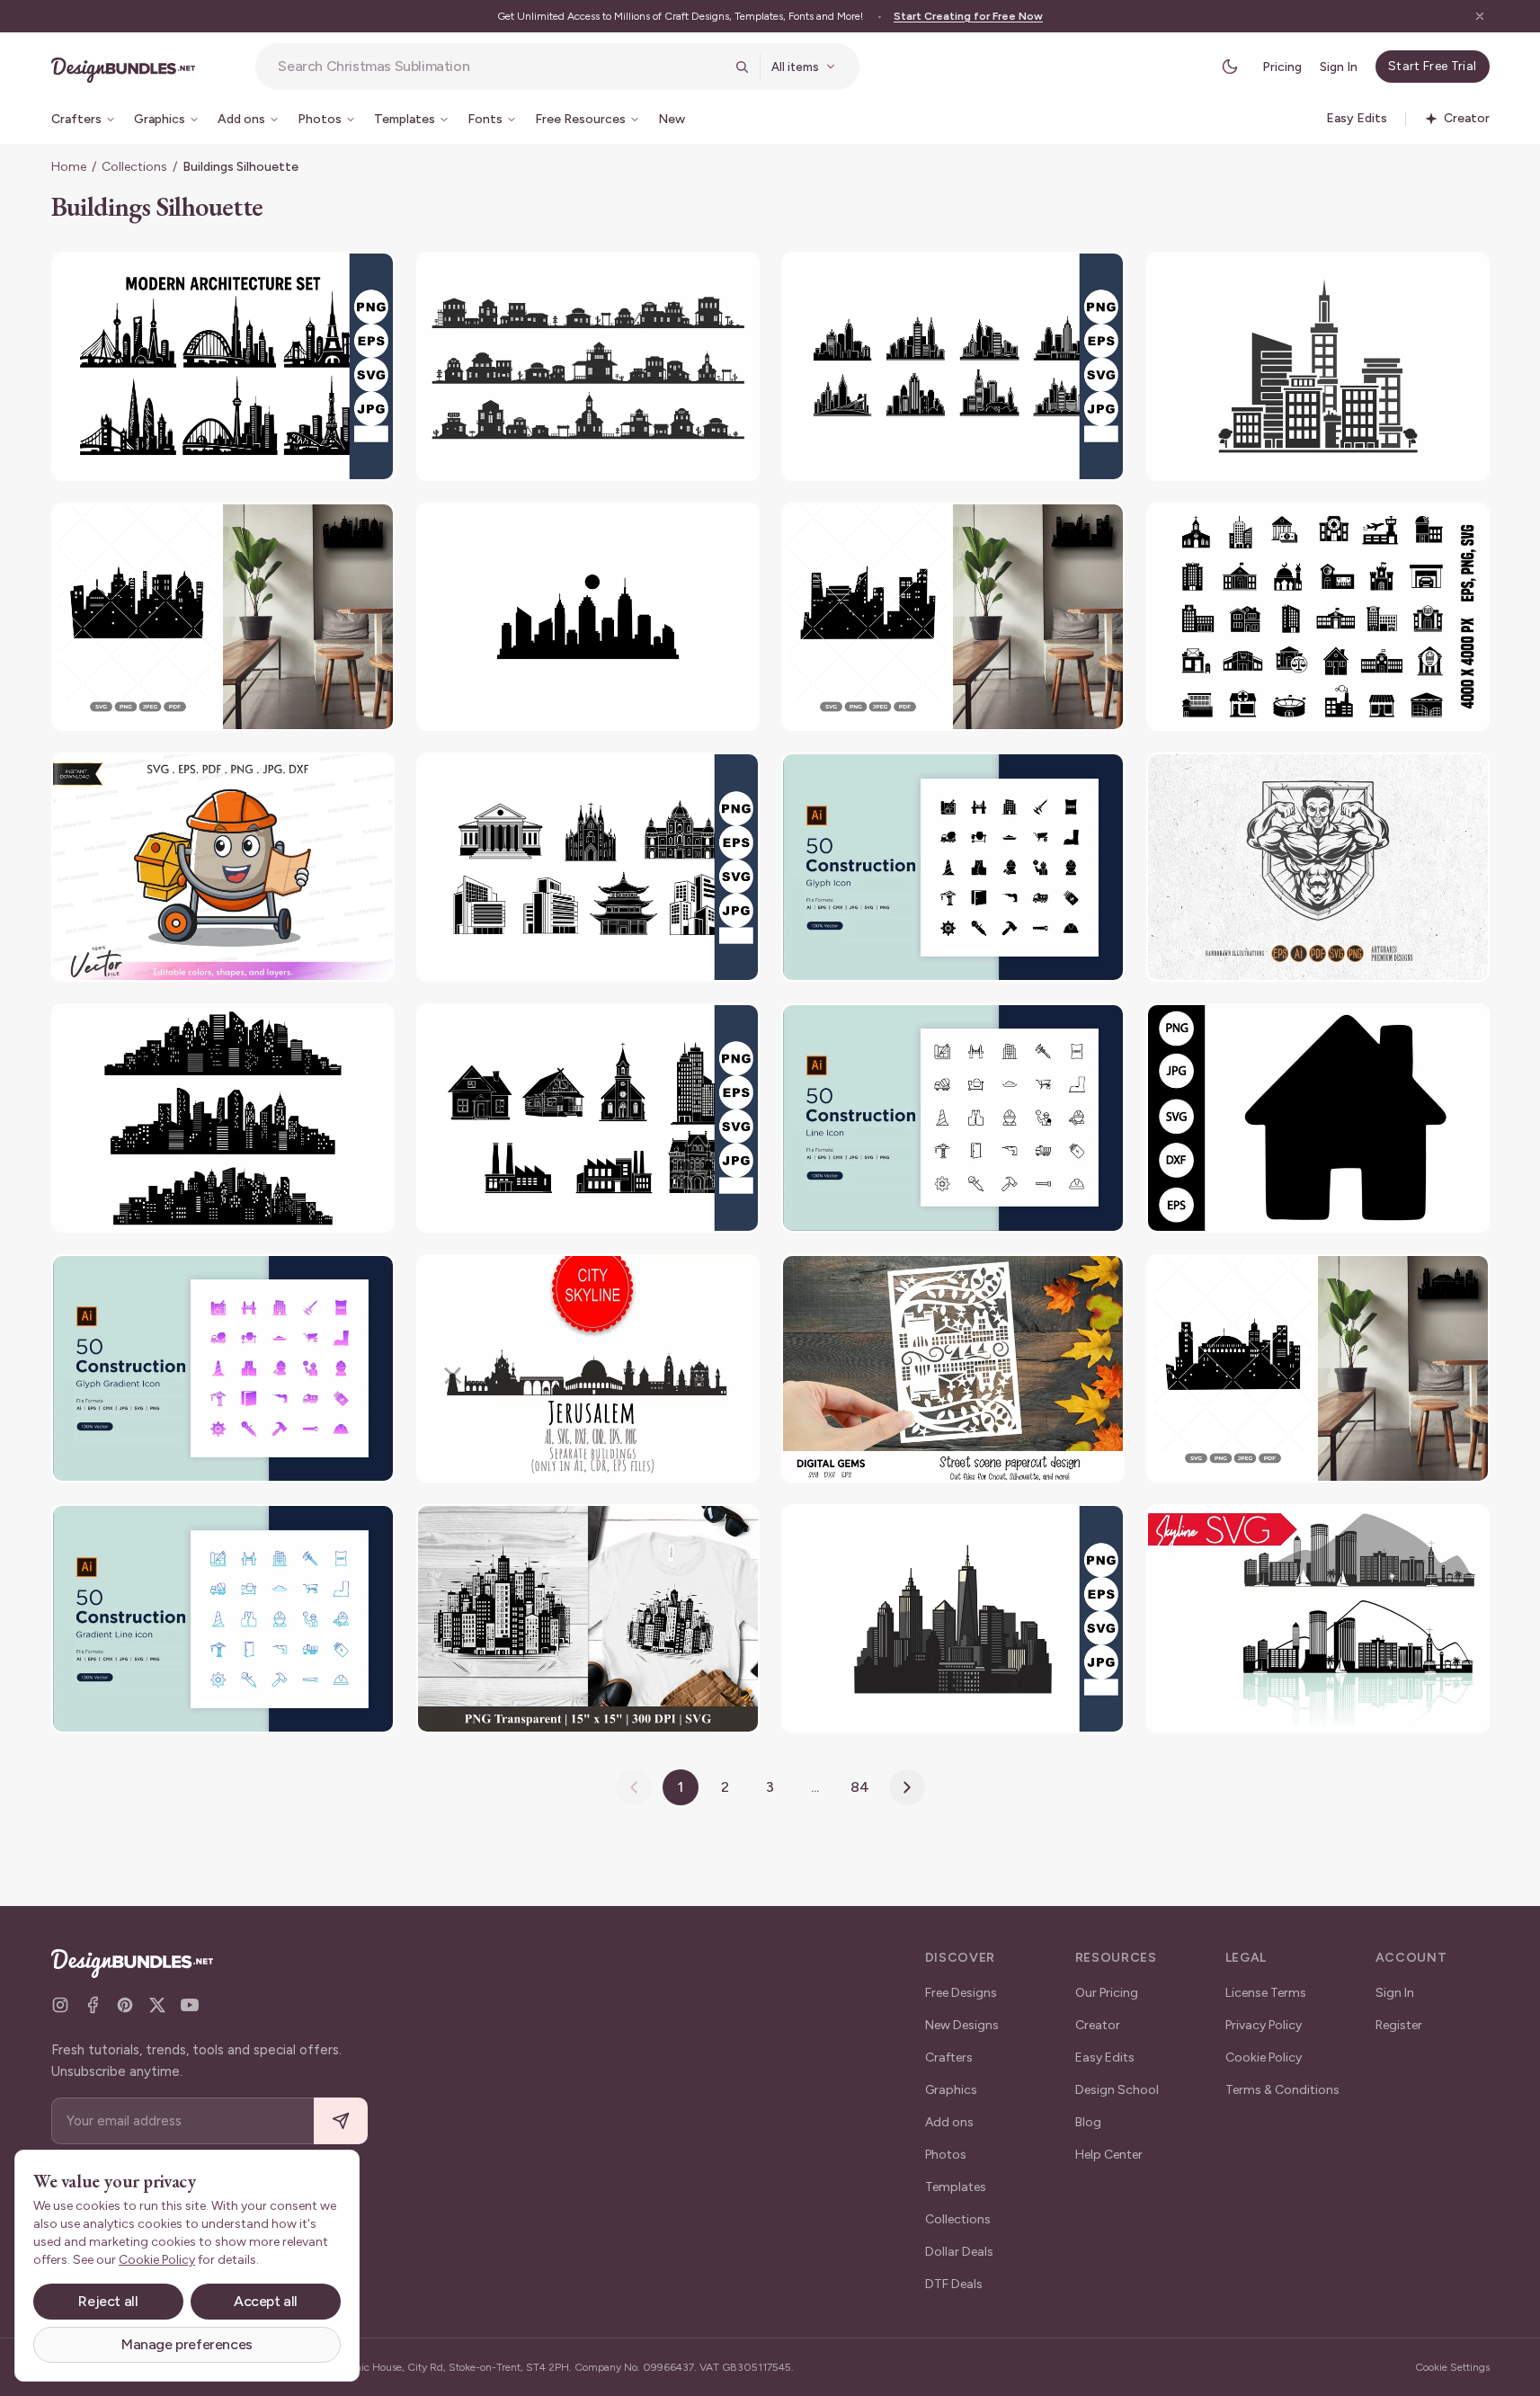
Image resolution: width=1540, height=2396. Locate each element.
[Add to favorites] (369, 277)
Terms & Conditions (1282, 2090)
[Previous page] (634, 1787)
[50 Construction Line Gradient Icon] (223, 1619)
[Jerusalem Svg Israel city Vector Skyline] (588, 1369)
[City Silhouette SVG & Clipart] (223, 617)
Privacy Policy (1264, 2025)
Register (1399, 2025)
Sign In (1339, 67)
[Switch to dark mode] (1230, 67)
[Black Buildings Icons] (1318, 617)
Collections (134, 167)
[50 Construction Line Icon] (953, 1118)
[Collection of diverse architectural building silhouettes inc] (588, 867)
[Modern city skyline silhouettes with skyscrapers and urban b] (953, 366)
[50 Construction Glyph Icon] (953, 867)
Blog (1088, 2122)
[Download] (332, 277)
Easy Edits (1105, 2058)
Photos (946, 2155)
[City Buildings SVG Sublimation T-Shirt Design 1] (588, 1619)
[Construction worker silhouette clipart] (223, 867)
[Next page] (907, 1787)
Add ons (949, 2122)
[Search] (742, 67)
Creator (1098, 2025)
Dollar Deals (959, 2252)
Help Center (1109, 2155)
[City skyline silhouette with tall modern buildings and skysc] (953, 1619)
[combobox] (501, 67)
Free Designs (961, 1993)
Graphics (951, 2090)
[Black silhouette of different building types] (588, 1118)
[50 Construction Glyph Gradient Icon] (223, 1369)
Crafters (949, 2058)
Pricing (1282, 67)
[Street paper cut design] (953, 1369)
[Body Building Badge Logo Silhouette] (1318, 867)
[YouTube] (190, 2005)
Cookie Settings (1452, 2367)
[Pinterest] (125, 2005)
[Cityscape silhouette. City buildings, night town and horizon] (223, 1118)
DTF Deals (954, 2284)
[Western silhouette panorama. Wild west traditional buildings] (588, 366)
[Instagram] (60, 2005)
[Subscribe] (341, 2121)
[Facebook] (93, 2005)
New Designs (962, 2025)
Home (69, 167)
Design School (1117, 2090)
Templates (956, 2187)
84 (860, 1787)
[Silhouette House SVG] (1318, 1118)
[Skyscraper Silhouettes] (1318, 366)
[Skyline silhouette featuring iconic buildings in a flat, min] (588, 617)
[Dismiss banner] (1480, 16)
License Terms (1266, 1993)
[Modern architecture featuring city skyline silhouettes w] (223, 366)
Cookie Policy (1264, 2058)
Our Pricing (1107, 1993)
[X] (157, 2005)
